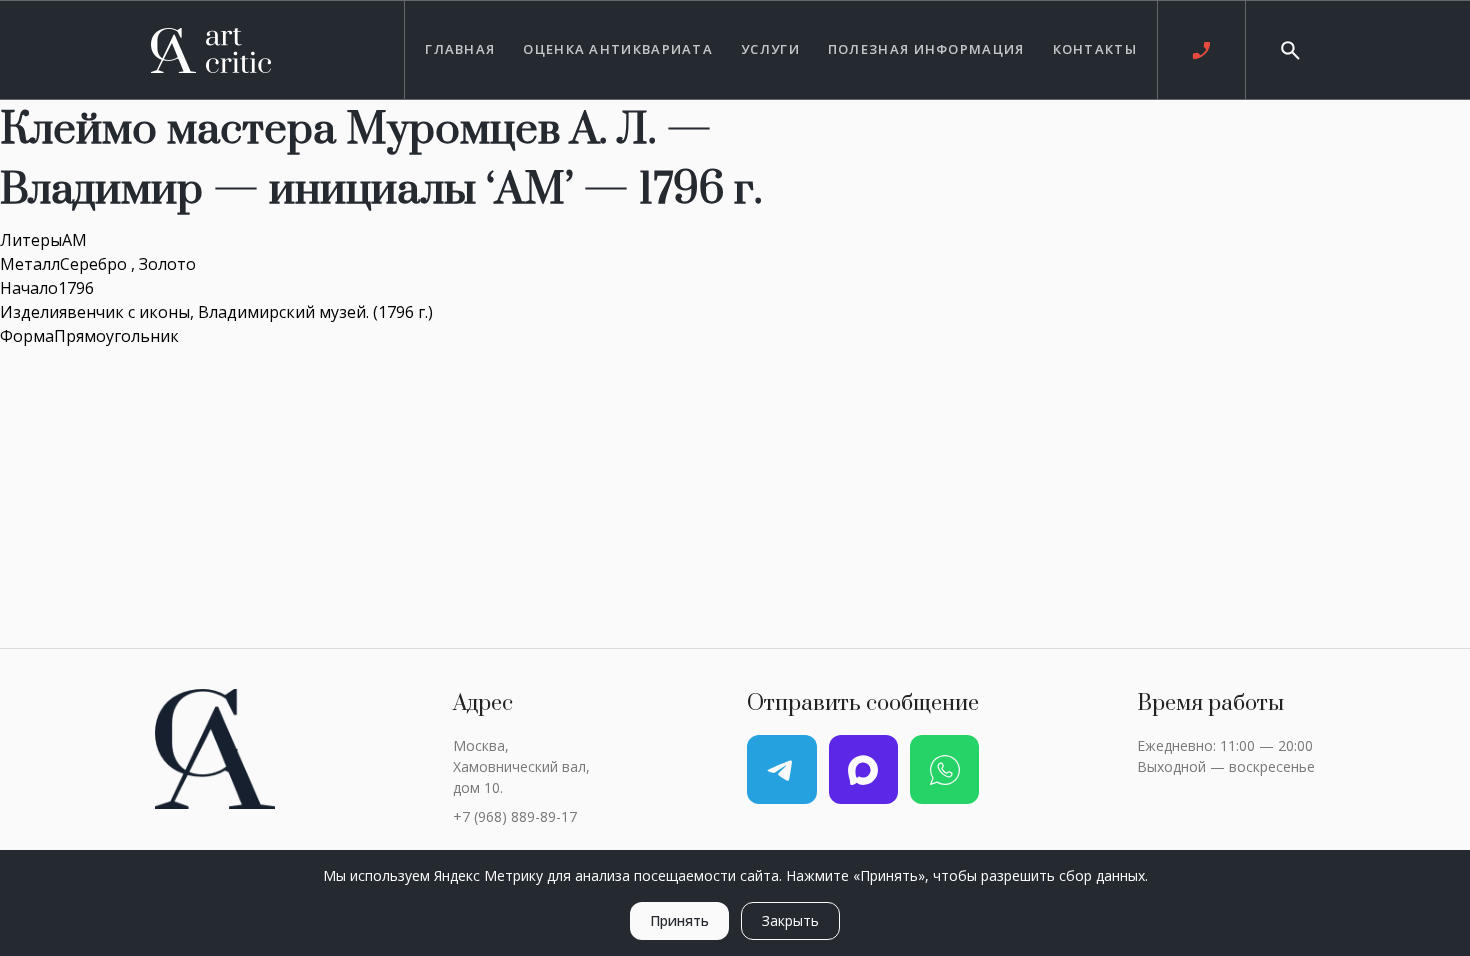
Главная (460, 49)
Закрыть (790, 920)
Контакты (1095, 49)
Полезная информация (926, 49)
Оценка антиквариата (618, 49)
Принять (679, 920)
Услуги (770, 49)
